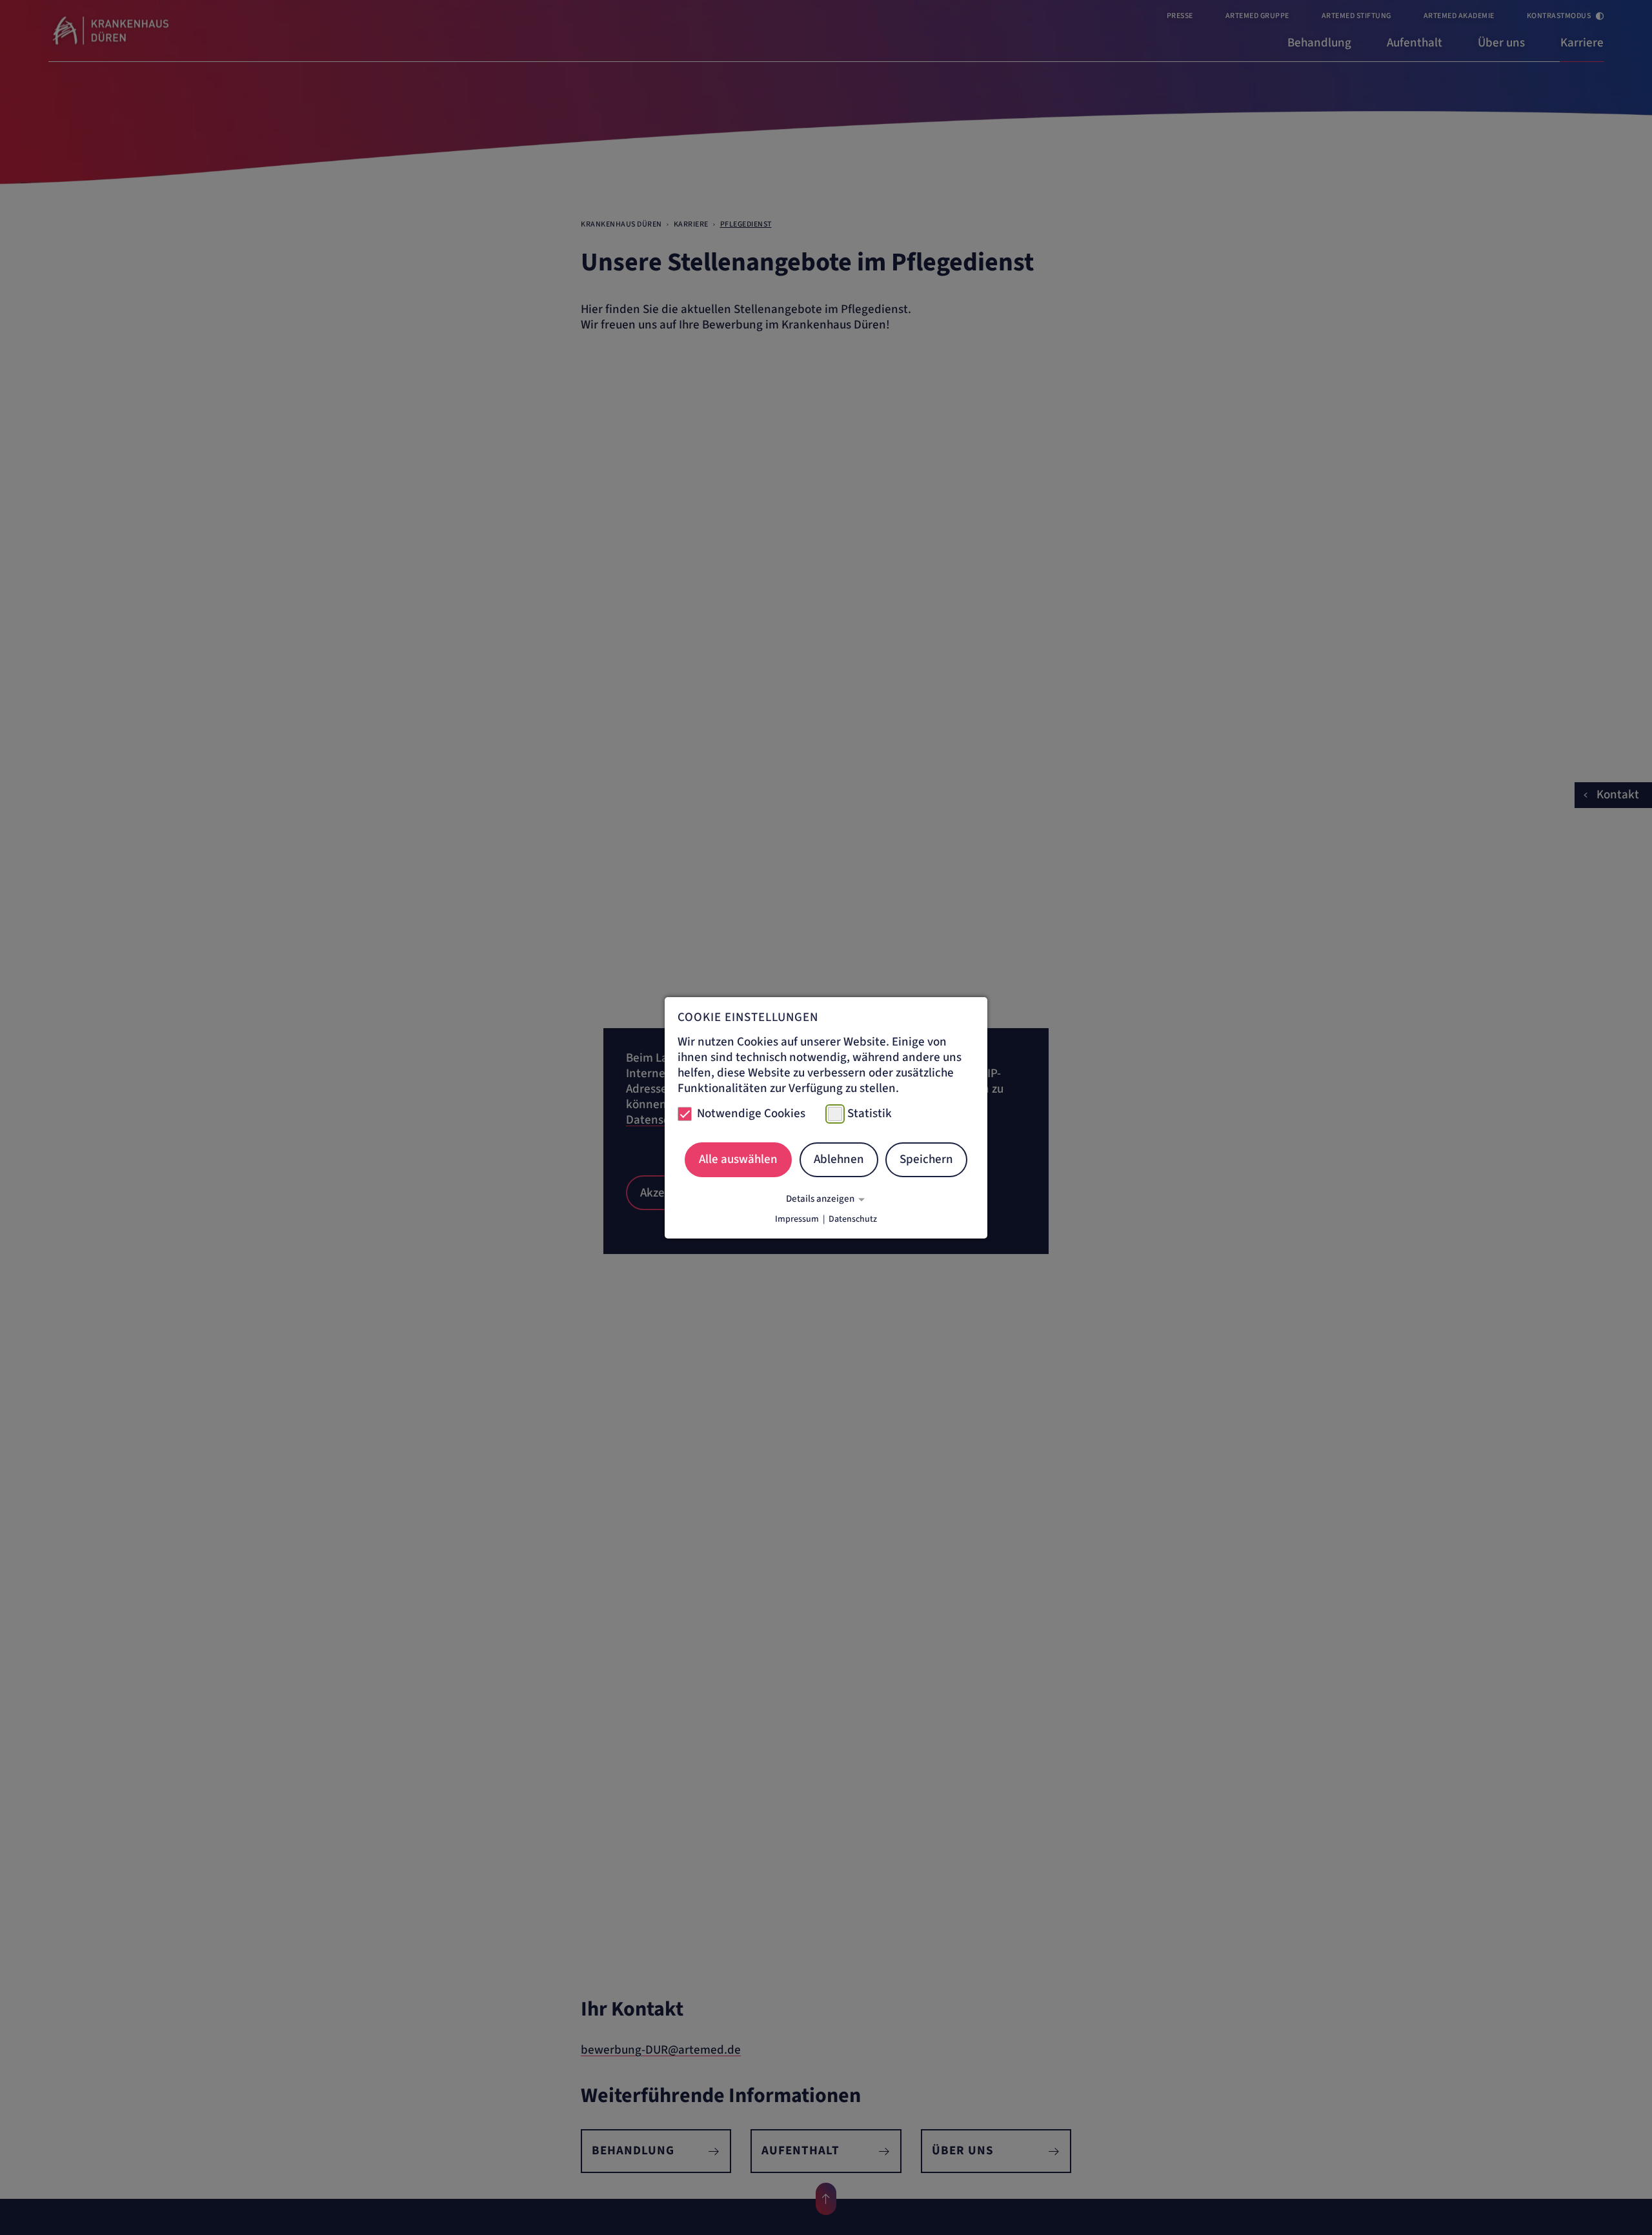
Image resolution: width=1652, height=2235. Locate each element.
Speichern (926, 1159)
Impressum (797, 1219)
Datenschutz (853, 1219)
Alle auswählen (738, 1159)
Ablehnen (839, 1159)
